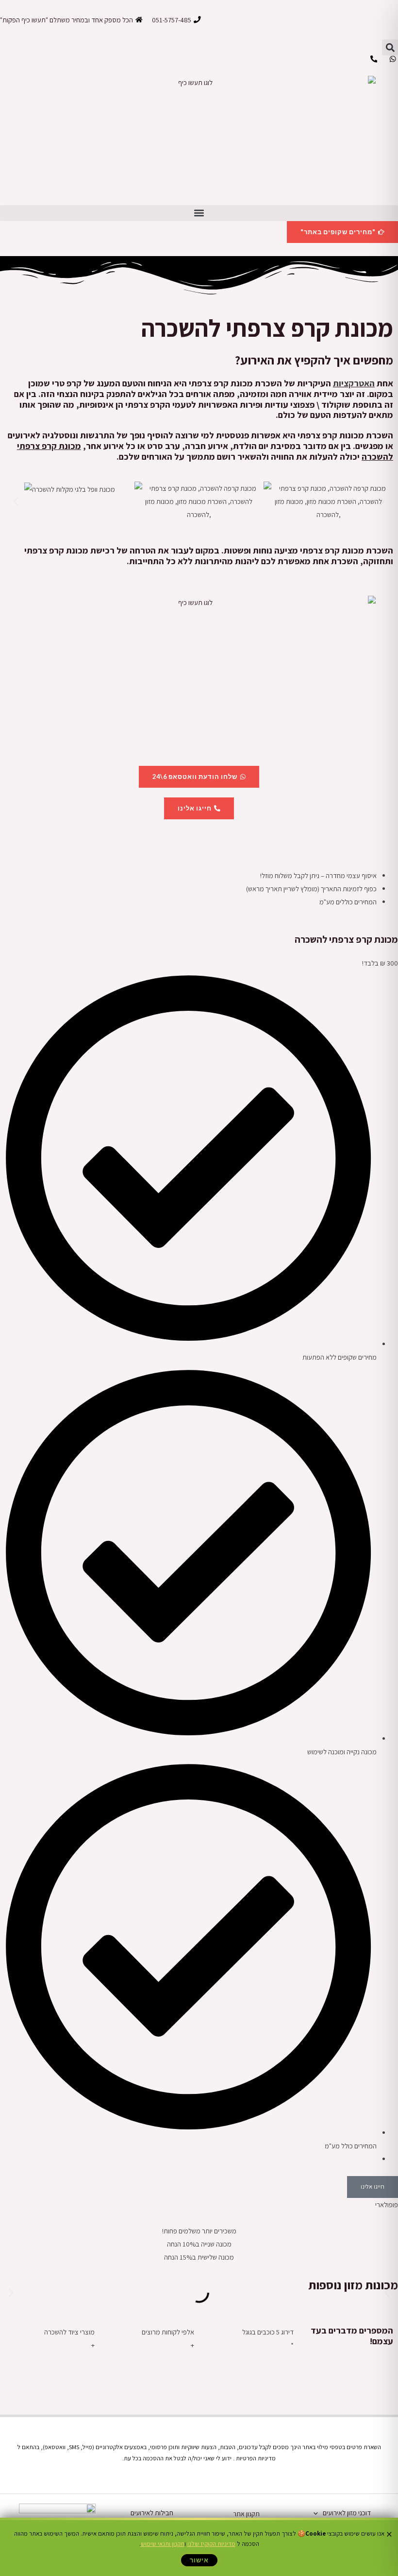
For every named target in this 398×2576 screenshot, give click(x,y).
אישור (199, 2560)
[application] (318, 2513)
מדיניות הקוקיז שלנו (211, 2544)
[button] (390, 47)
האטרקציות (354, 383)
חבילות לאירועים (152, 2513)
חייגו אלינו (373, 2187)
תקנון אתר (246, 2514)
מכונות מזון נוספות (353, 2285)
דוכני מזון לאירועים (347, 2513)
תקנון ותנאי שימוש (163, 2544)
